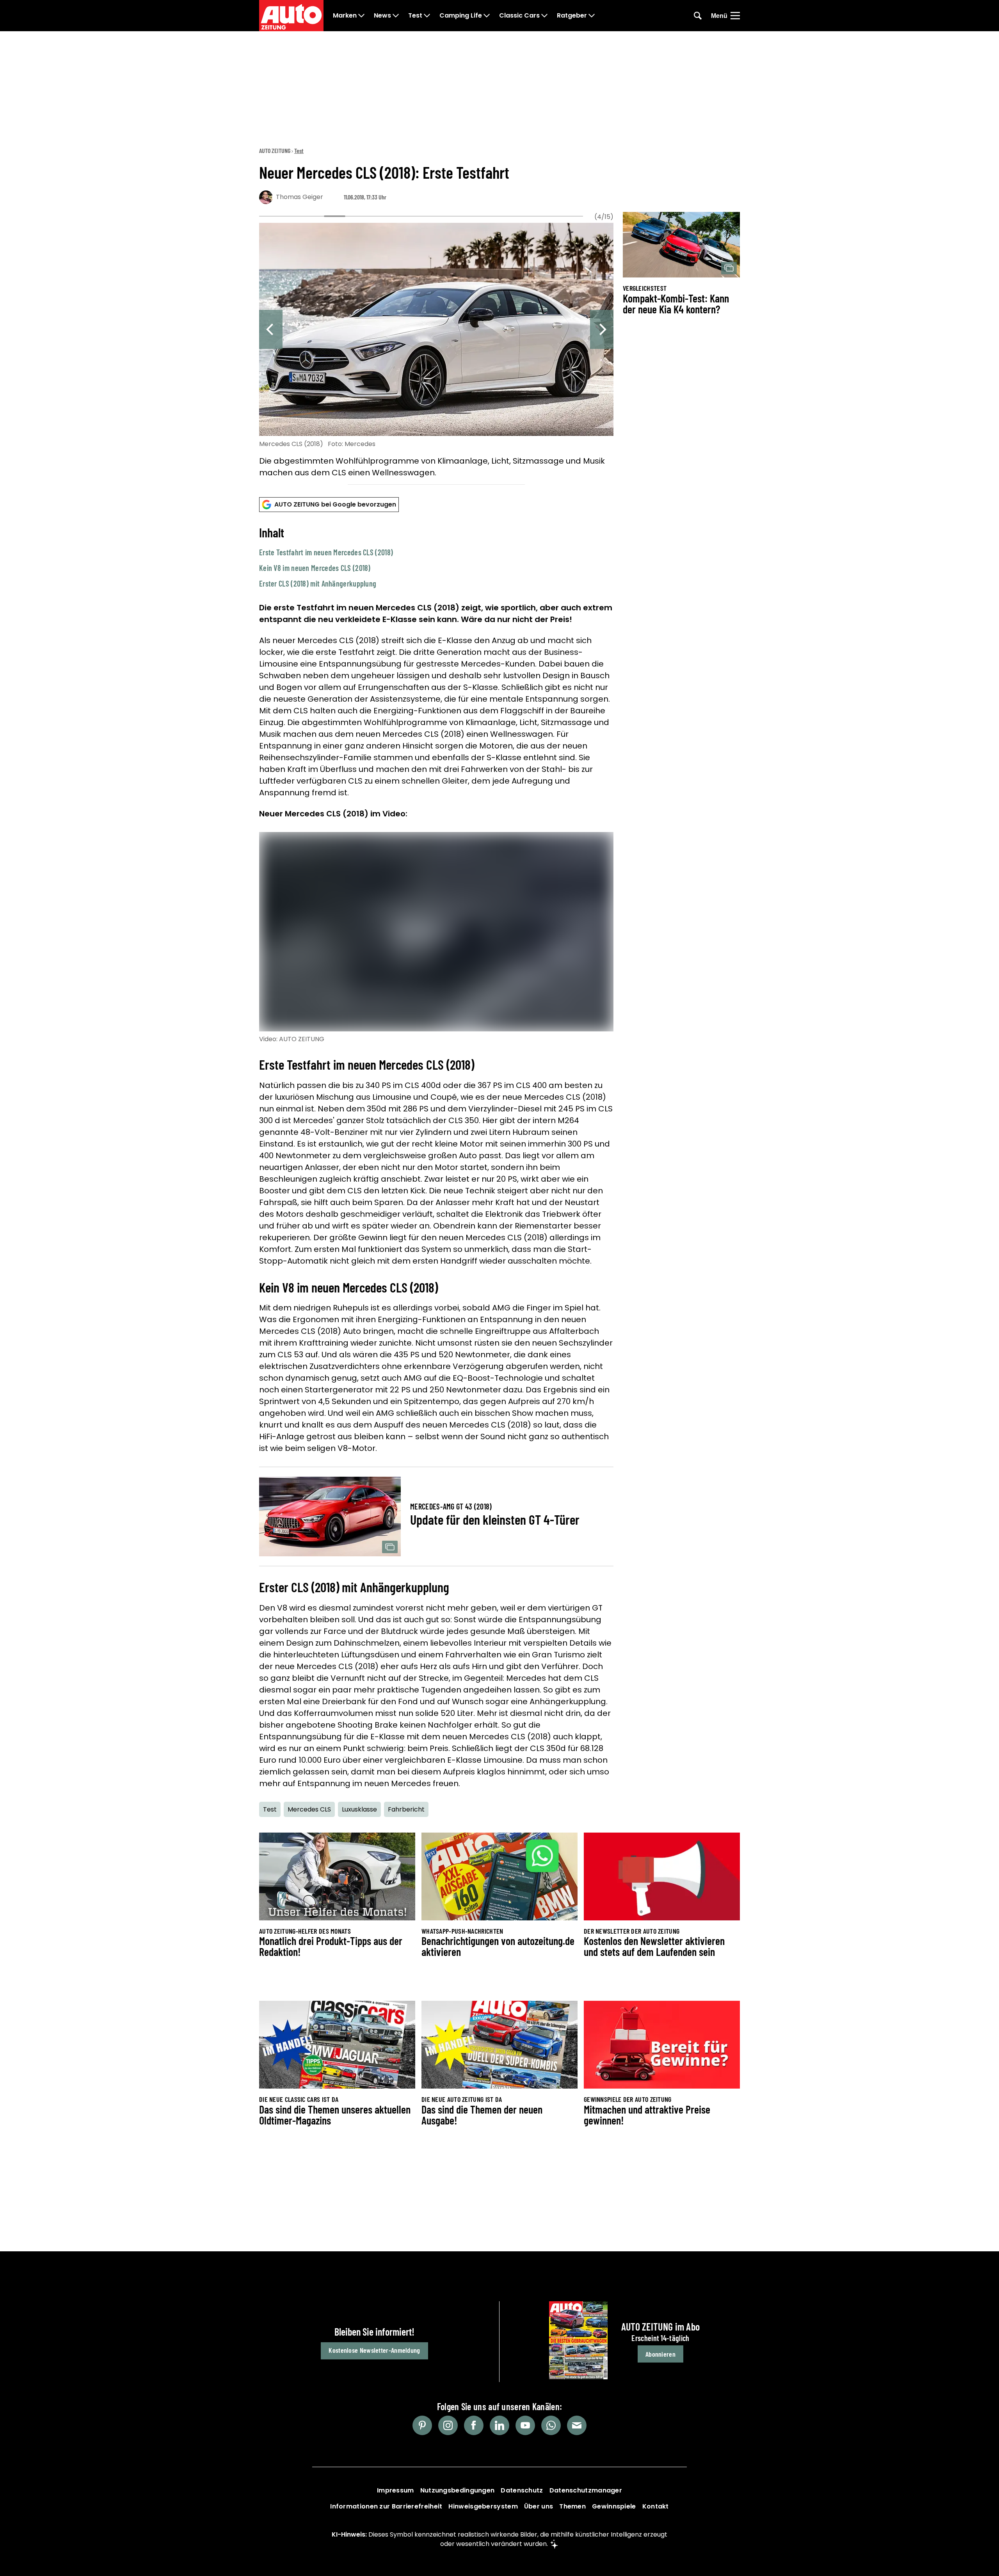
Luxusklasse (359, 1809)
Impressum (396, 2490)
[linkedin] (499, 2425)
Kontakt (656, 2506)
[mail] (577, 2425)
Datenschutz (522, 2490)
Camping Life (461, 16)
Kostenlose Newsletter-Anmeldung (374, 2350)
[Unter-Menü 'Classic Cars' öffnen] (544, 16)
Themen (572, 2506)
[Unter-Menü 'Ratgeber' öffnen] (592, 16)
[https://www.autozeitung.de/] (291, 16)
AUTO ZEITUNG (275, 150)
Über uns (539, 2506)
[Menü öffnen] (735, 16)
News (382, 16)
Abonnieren (660, 2354)
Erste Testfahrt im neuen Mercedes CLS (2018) (326, 552)
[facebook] (474, 2425)
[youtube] (525, 2425)
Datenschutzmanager (586, 2490)
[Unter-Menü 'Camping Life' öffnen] (487, 16)
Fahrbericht (406, 1809)
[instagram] (448, 2425)
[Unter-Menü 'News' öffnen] (396, 16)
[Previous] (271, 329)
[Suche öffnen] (698, 16)
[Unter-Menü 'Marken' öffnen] (361, 16)
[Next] (602, 329)
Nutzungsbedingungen (458, 2490)
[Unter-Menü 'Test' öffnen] (427, 16)
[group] (436, 352)
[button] (436, 557)
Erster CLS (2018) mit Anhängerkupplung (318, 583)
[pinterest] (422, 2425)
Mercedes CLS (309, 1809)
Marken (345, 16)
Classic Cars (519, 16)
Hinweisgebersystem (483, 2506)
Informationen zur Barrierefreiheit (386, 2506)
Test (415, 16)
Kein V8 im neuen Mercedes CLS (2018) (315, 568)
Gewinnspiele (614, 2506)
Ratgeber (572, 16)
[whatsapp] (551, 2425)
